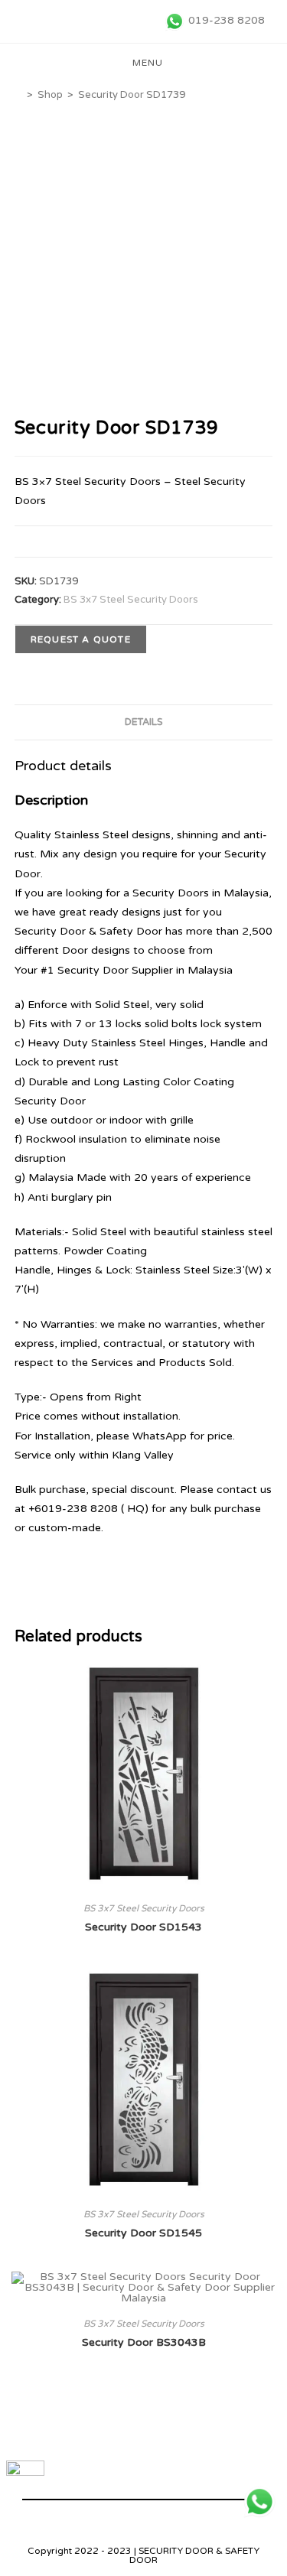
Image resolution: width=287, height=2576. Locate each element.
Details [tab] (144, 722)
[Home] (18, 95)
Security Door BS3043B (144, 2342)
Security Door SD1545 (143, 2233)
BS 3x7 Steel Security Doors (131, 600)
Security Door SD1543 (143, 1927)
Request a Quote (81, 639)
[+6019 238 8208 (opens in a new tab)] (259, 2502)
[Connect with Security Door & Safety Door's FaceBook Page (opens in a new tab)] (25, 2480)
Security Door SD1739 (132, 95)
